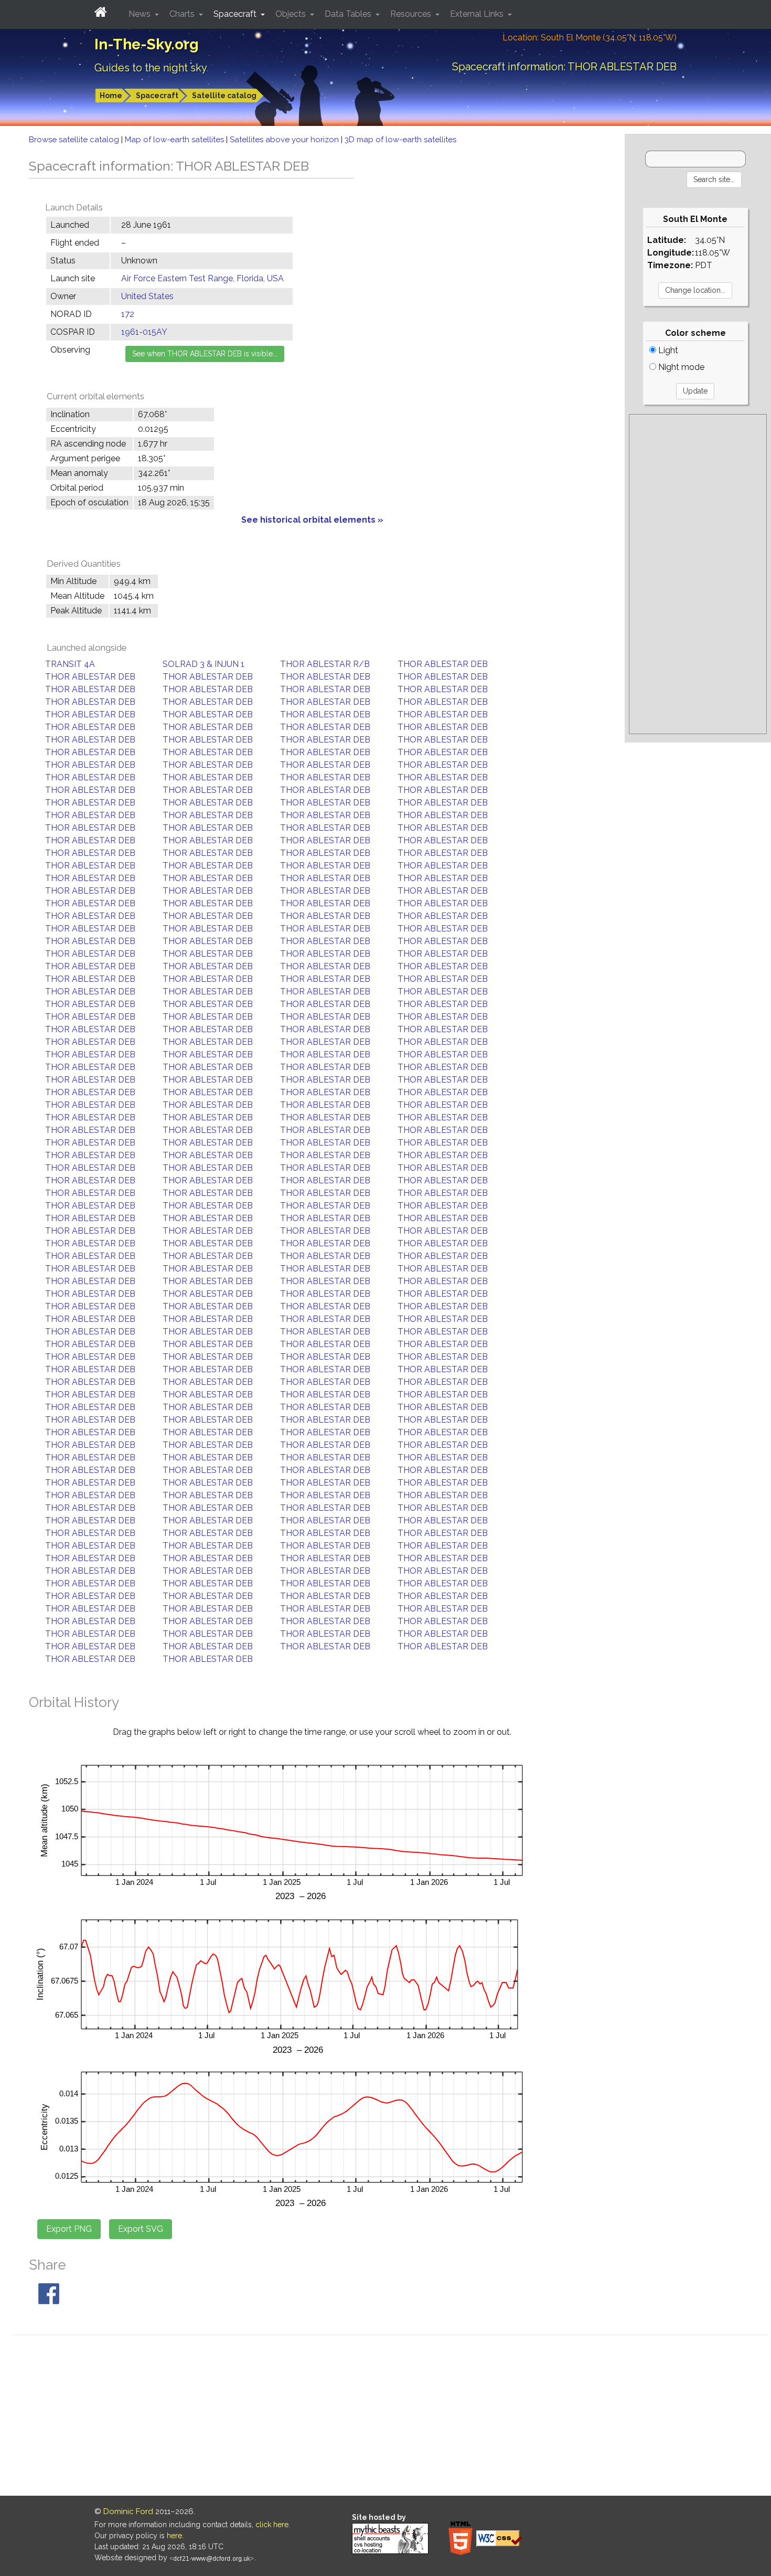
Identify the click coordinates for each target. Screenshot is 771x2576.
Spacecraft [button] (236, 14)
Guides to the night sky (151, 68)
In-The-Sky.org (147, 44)
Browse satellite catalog (75, 140)
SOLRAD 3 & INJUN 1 (204, 664)
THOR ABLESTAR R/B (325, 664)
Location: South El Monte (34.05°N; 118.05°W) (590, 38)
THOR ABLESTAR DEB (443, 664)
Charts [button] (183, 14)
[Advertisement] (698, 574)
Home (111, 96)
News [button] (141, 14)
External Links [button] (478, 14)
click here (272, 2525)
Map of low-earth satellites (175, 140)
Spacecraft (157, 96)
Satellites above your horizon (285, 140)
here (174, 2536)
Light (667, 350)
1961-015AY (144, 332)
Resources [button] (412, 14)
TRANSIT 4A (70, 664)
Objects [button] (292, 14)
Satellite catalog (224, 96)
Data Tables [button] (349, 14)
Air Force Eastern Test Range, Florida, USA (202, 278)
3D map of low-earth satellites (400, 140)
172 (128, 314)
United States (147, 296)
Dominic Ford (128, 2511)
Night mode (680, 367)
